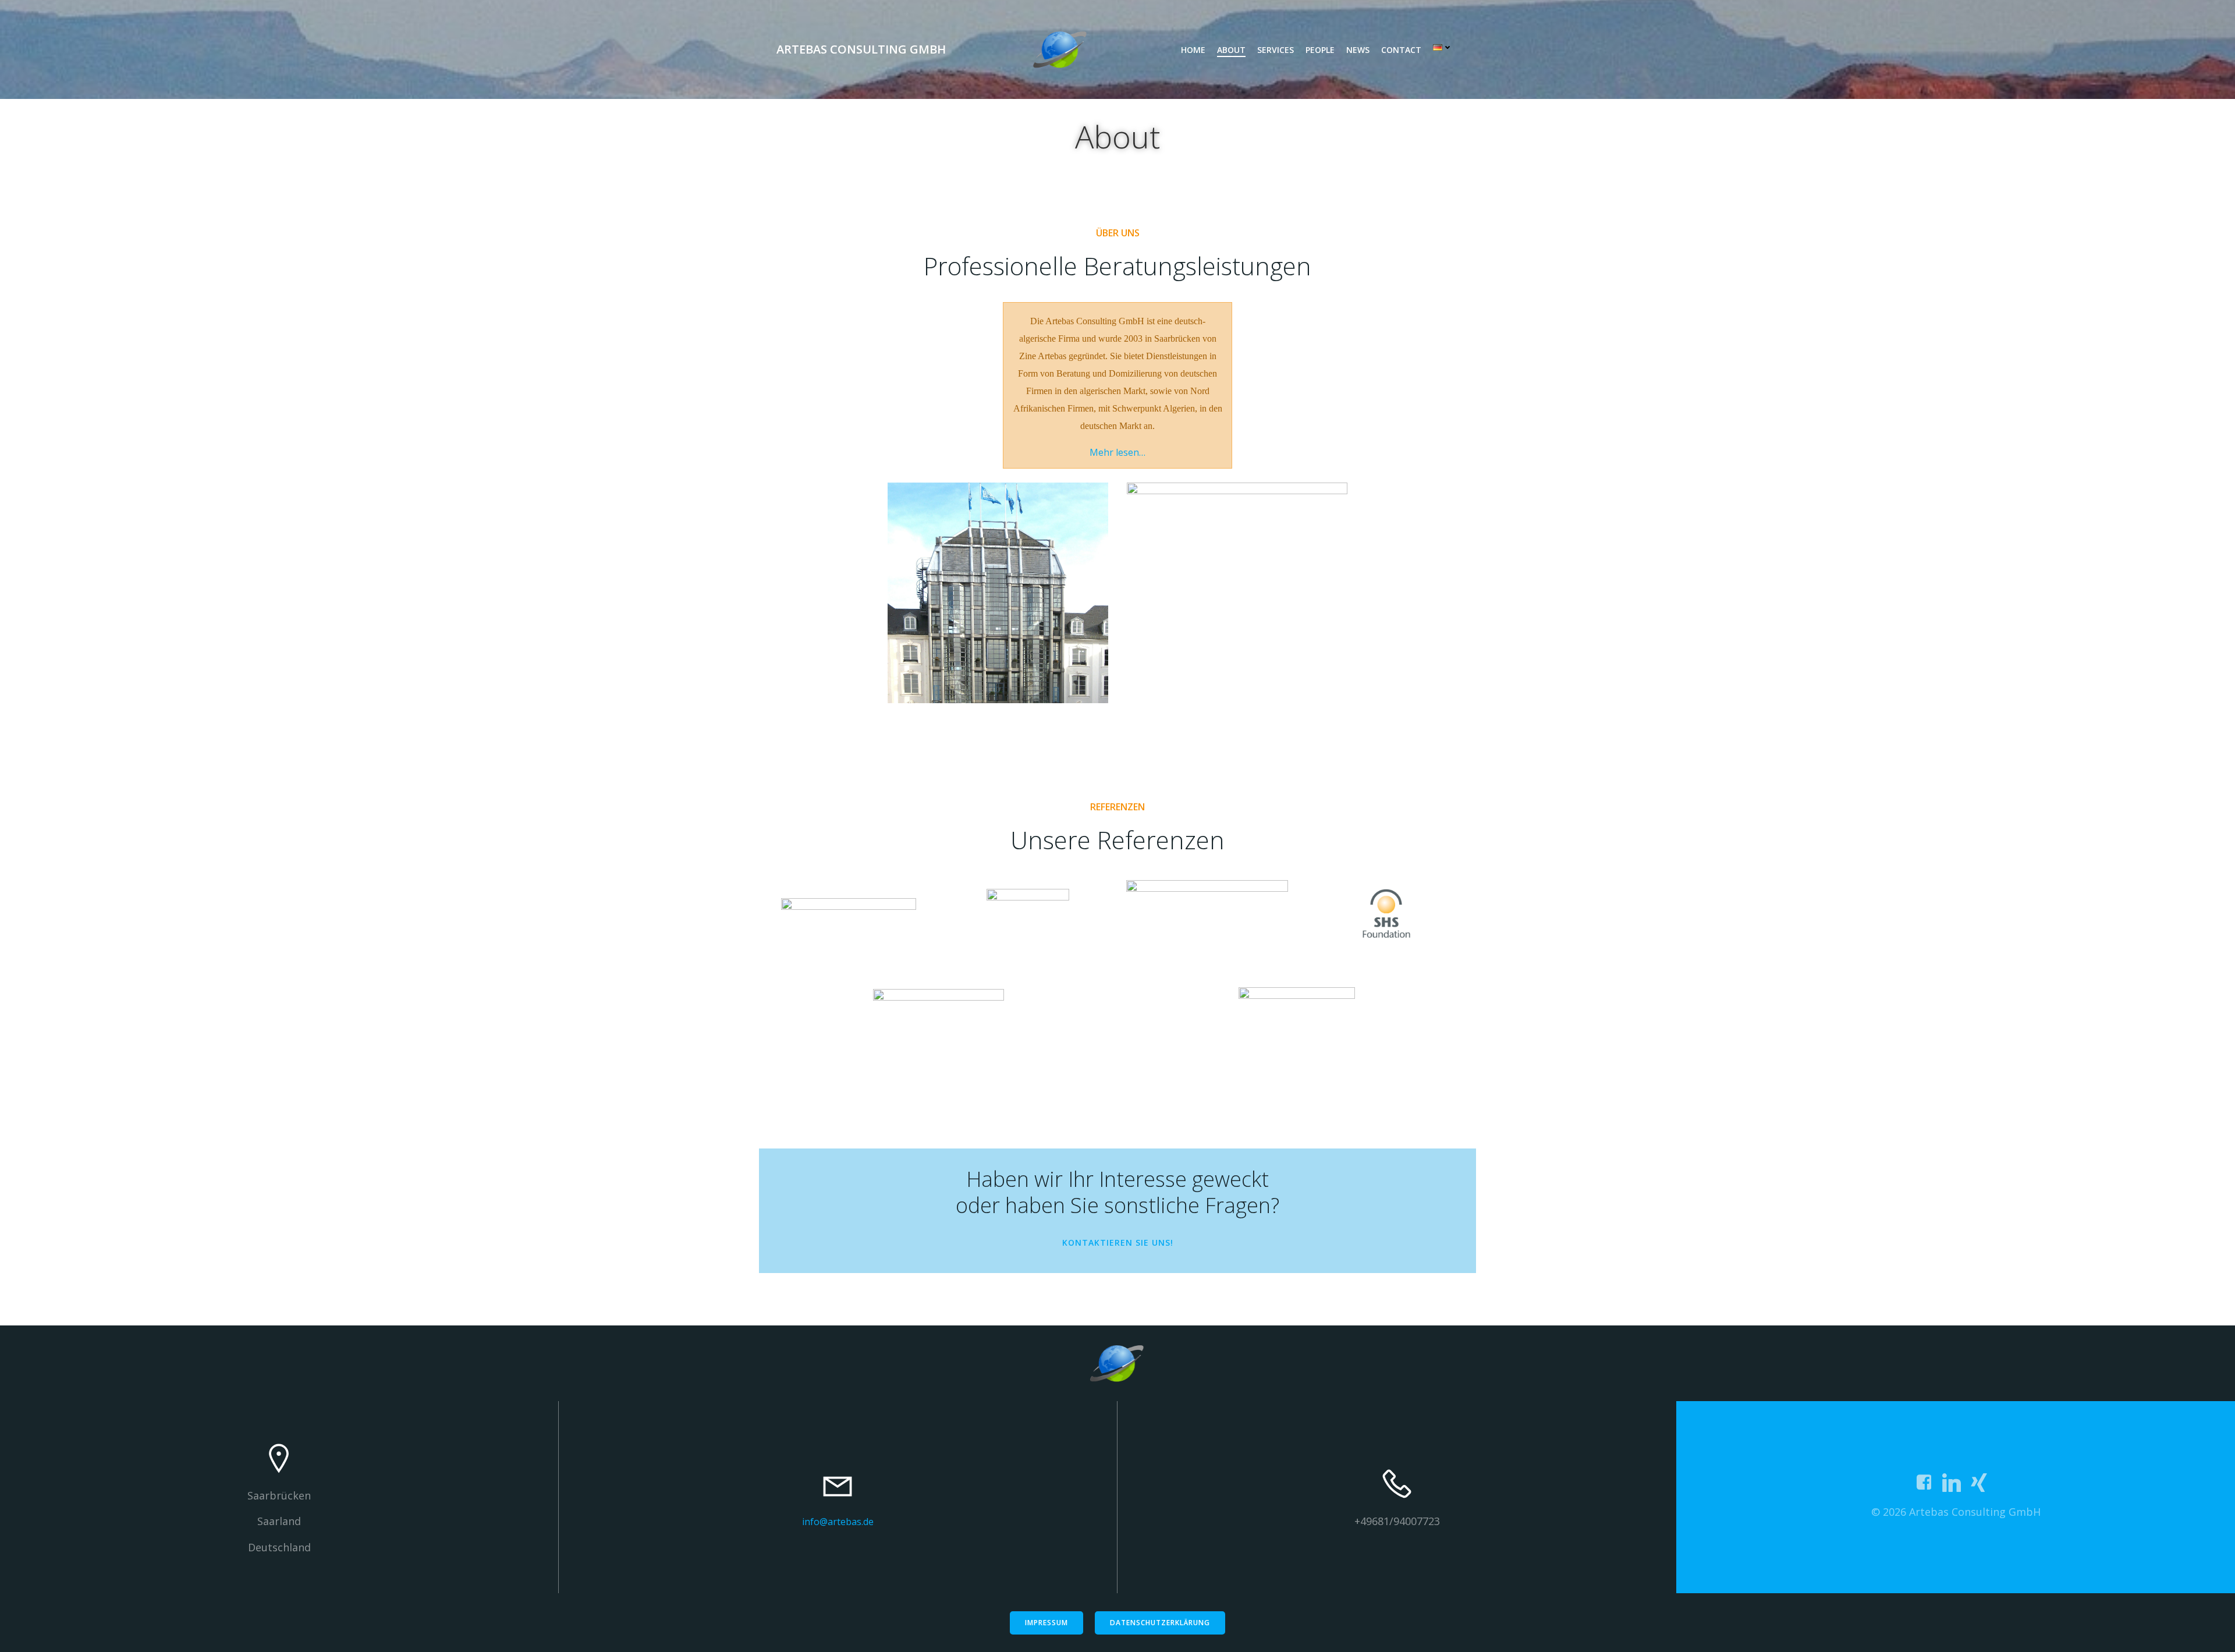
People (1320, 50)
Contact (1401, 50)
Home (1193, 50)
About (1231, 50)
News (1358, 50)
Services (1276, 50)
